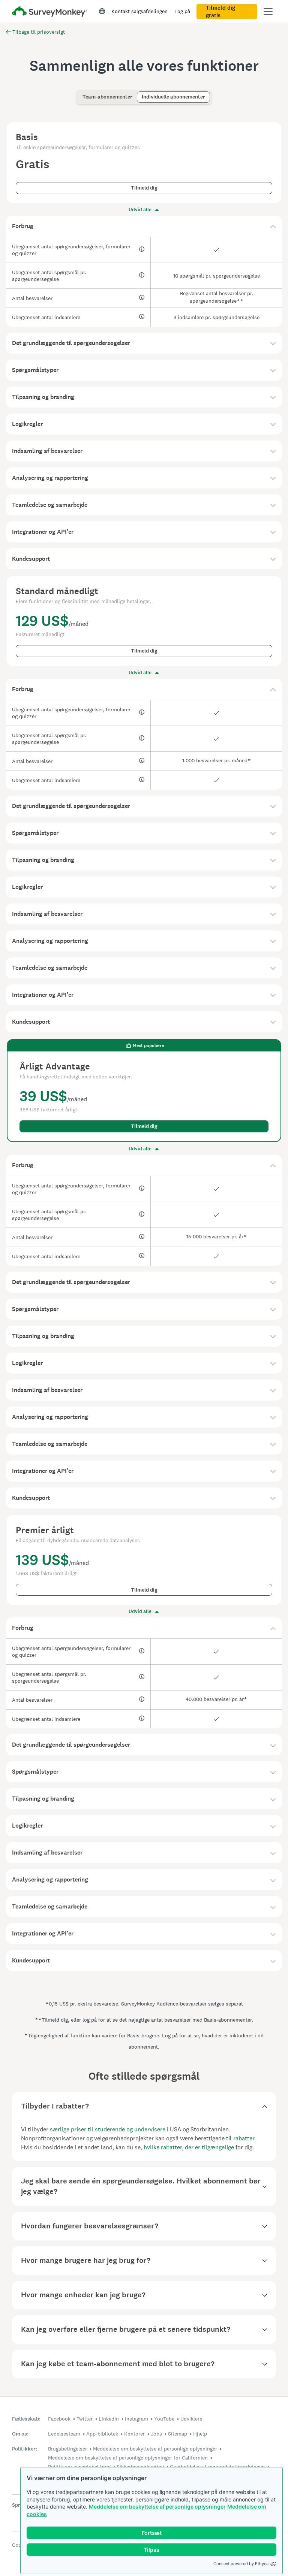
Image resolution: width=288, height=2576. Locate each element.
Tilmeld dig (144, 188)
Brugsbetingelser (67, 2449)
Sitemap (178, 2434)
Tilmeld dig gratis (220, 12)
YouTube (164, 2419)
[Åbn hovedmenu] (268, 11)
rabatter (244, 2138)
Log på (182, 11)
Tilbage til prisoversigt (39, 32)
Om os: (20, 2434)
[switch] (80, 93)
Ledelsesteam (64, 2434)
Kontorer (134, 2434)
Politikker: (25, 2449)
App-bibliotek (102, 2434)
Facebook (59, 2419)
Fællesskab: (26, 2419)
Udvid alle (140, 210)
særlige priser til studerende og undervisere (108, 2129)
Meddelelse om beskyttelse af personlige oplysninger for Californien (128, 2458)
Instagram (136, 2419)
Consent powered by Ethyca (241, 2564)
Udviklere (191, 2419)
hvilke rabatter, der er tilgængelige (189, 2147)
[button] (144, 226)
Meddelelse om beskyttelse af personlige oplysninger (157, 2507)
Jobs (156, 2434)
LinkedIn (109, 2419)
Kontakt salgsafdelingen (139, 11)
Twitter (85, 2419)
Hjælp (200, 2434)
